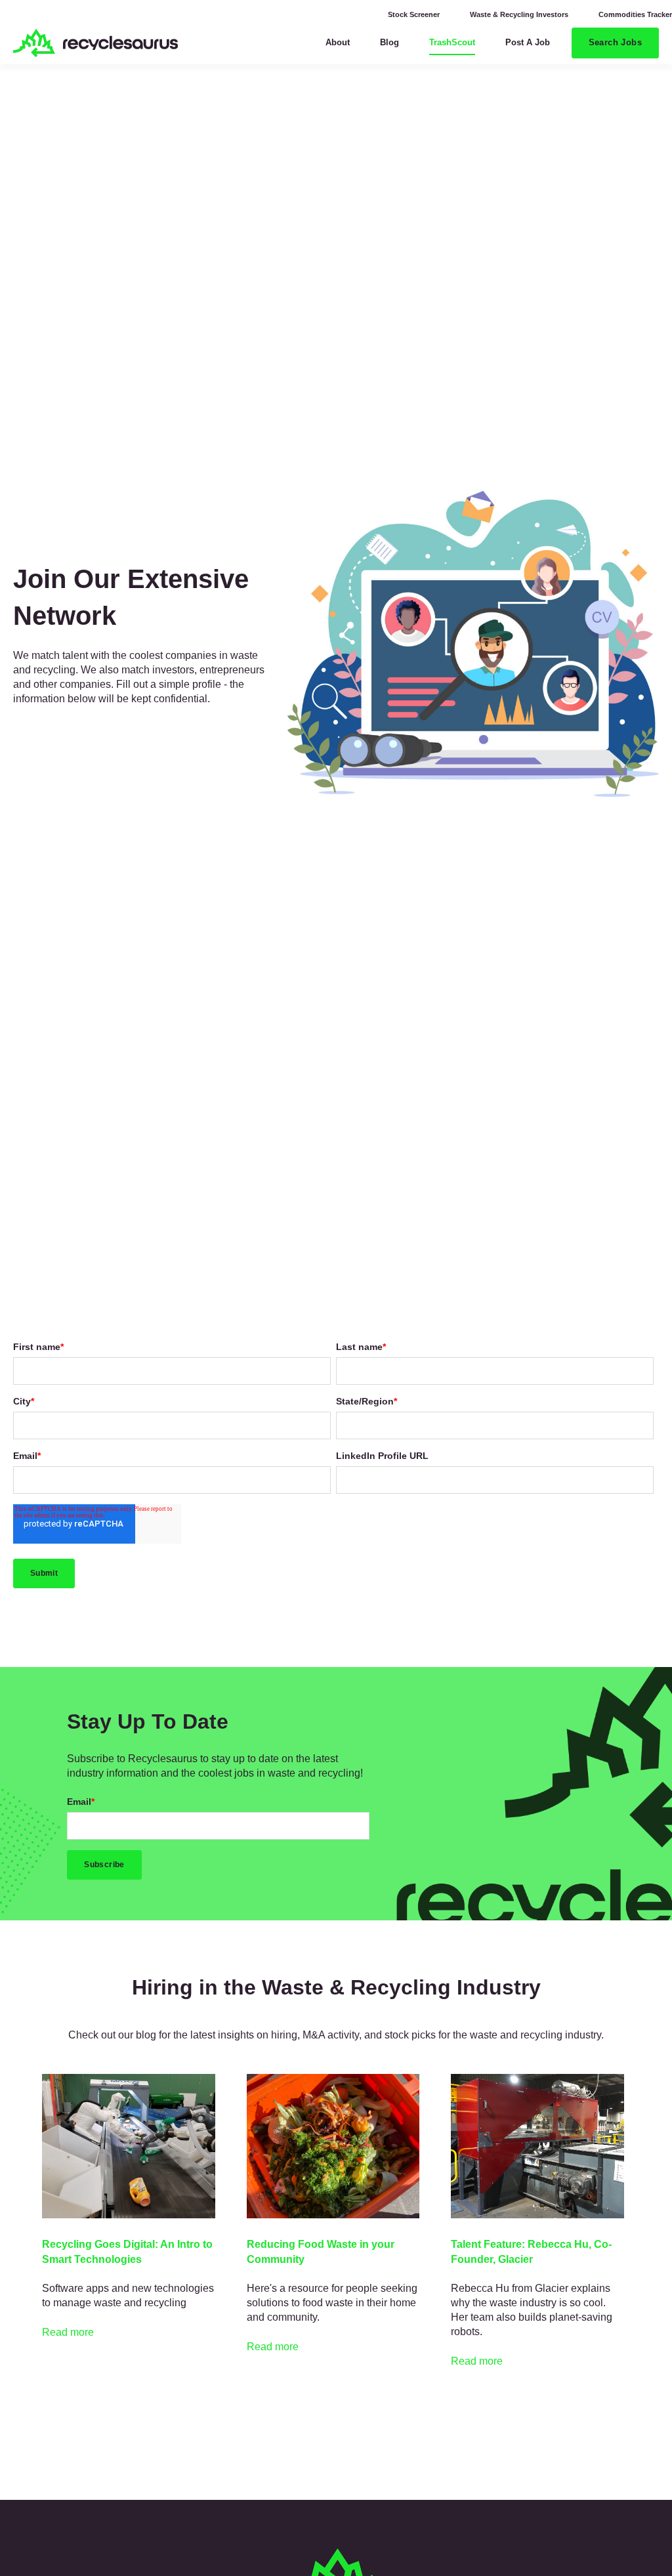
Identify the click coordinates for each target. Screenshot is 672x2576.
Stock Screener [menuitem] (414, 14)
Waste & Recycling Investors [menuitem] (519, 14)
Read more (68, 2332)
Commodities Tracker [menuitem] (635, 14)
